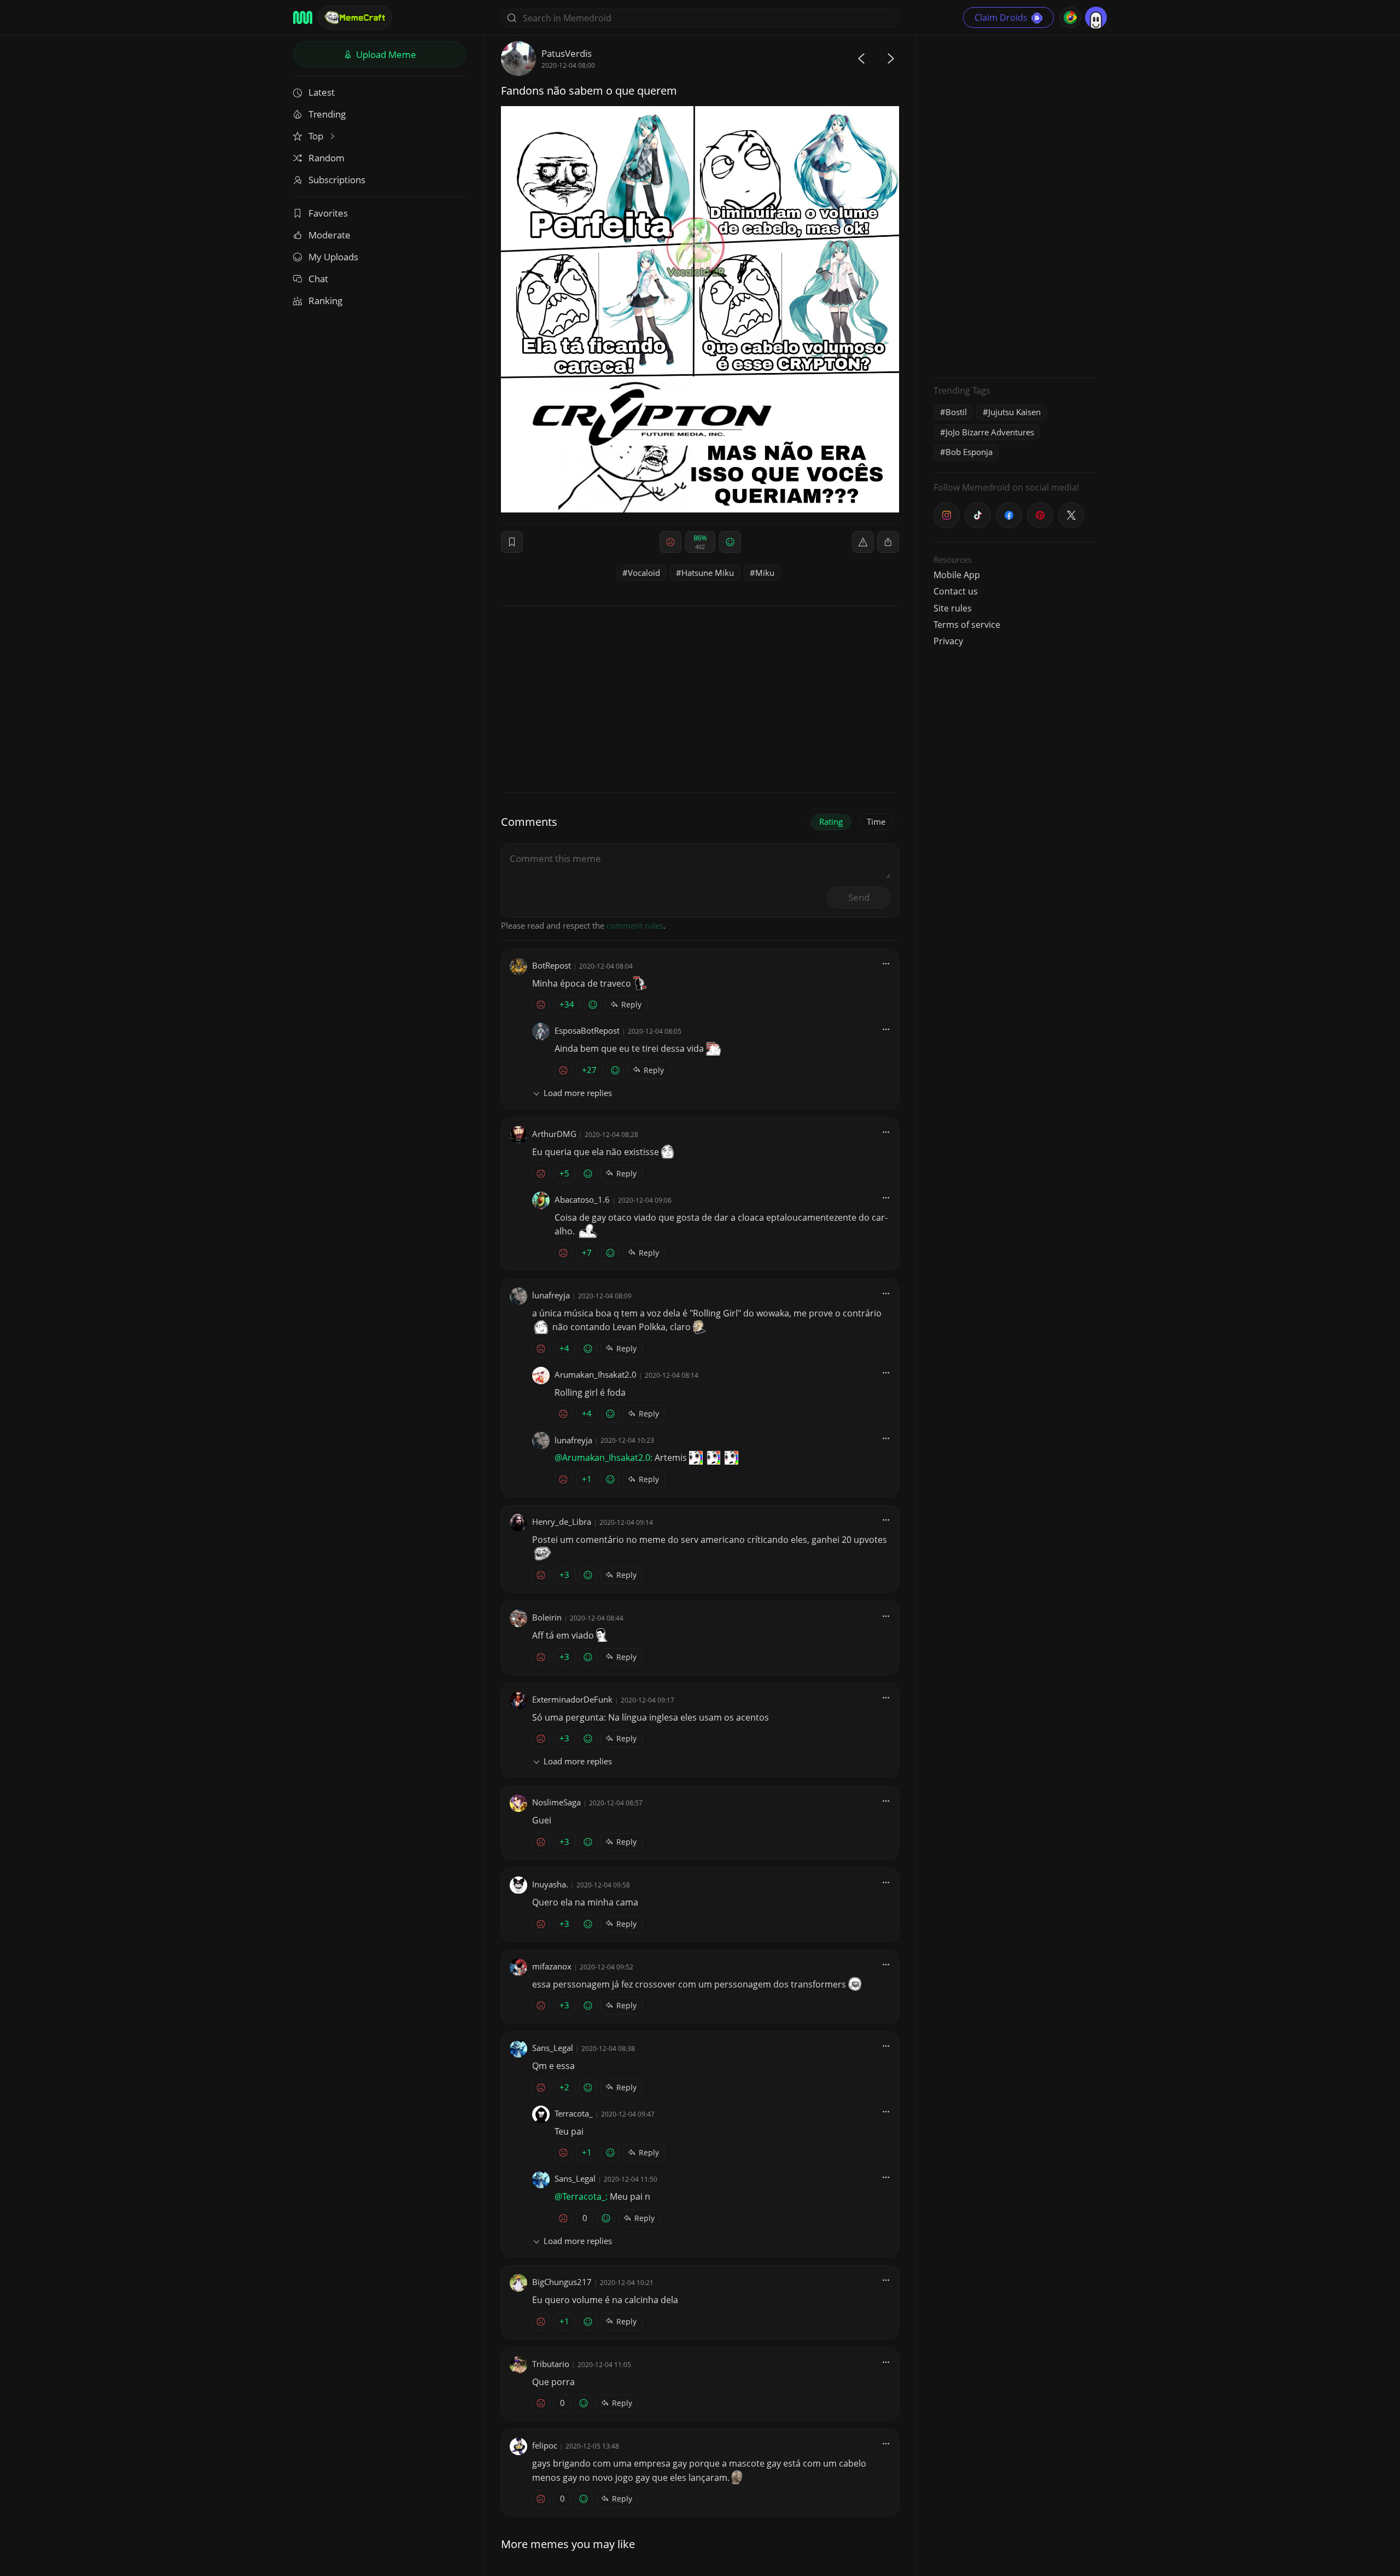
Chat (318, 279)
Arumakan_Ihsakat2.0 (596, 1374)
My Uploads (333, 257)
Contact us (956, 591)
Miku (765, 573)
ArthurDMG (554, 1134)
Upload (385, 54)
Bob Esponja (969, 452)
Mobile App (957, 575)
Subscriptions (337, 180)
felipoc (545, 2445)
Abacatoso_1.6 (582, 1199)
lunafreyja (551, 1295)
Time (876, 821)
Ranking (325, 301)
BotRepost (552, 965)
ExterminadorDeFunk (572, 1699)
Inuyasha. (550, 1884)
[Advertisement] (1016, 205)
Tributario (551, 2364)
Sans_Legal (553, 2048)
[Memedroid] (303, 18)
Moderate (329, 235)
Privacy (948, 641)
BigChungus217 (562, 2282)
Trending (327, 114)
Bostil (956, 412)
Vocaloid (644, 573)
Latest (322, 92)
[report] (863, 542)
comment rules (635, 925)
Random (326, 158)
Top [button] (317, 136)
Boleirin (547, 1617)
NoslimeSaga (556, 1802)
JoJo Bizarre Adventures (990, 432)
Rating (831, 821)
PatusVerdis (567, 53)
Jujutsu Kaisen (1014, 412)
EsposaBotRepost (587, 1030)
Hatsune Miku (708, 573)
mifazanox (552, 1966)
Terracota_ (574, 2113)
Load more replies (578, 1093)
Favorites (328, 213)
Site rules (953, 608)
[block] (888, 542)
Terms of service (967, 625)
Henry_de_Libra (562, 1522)
